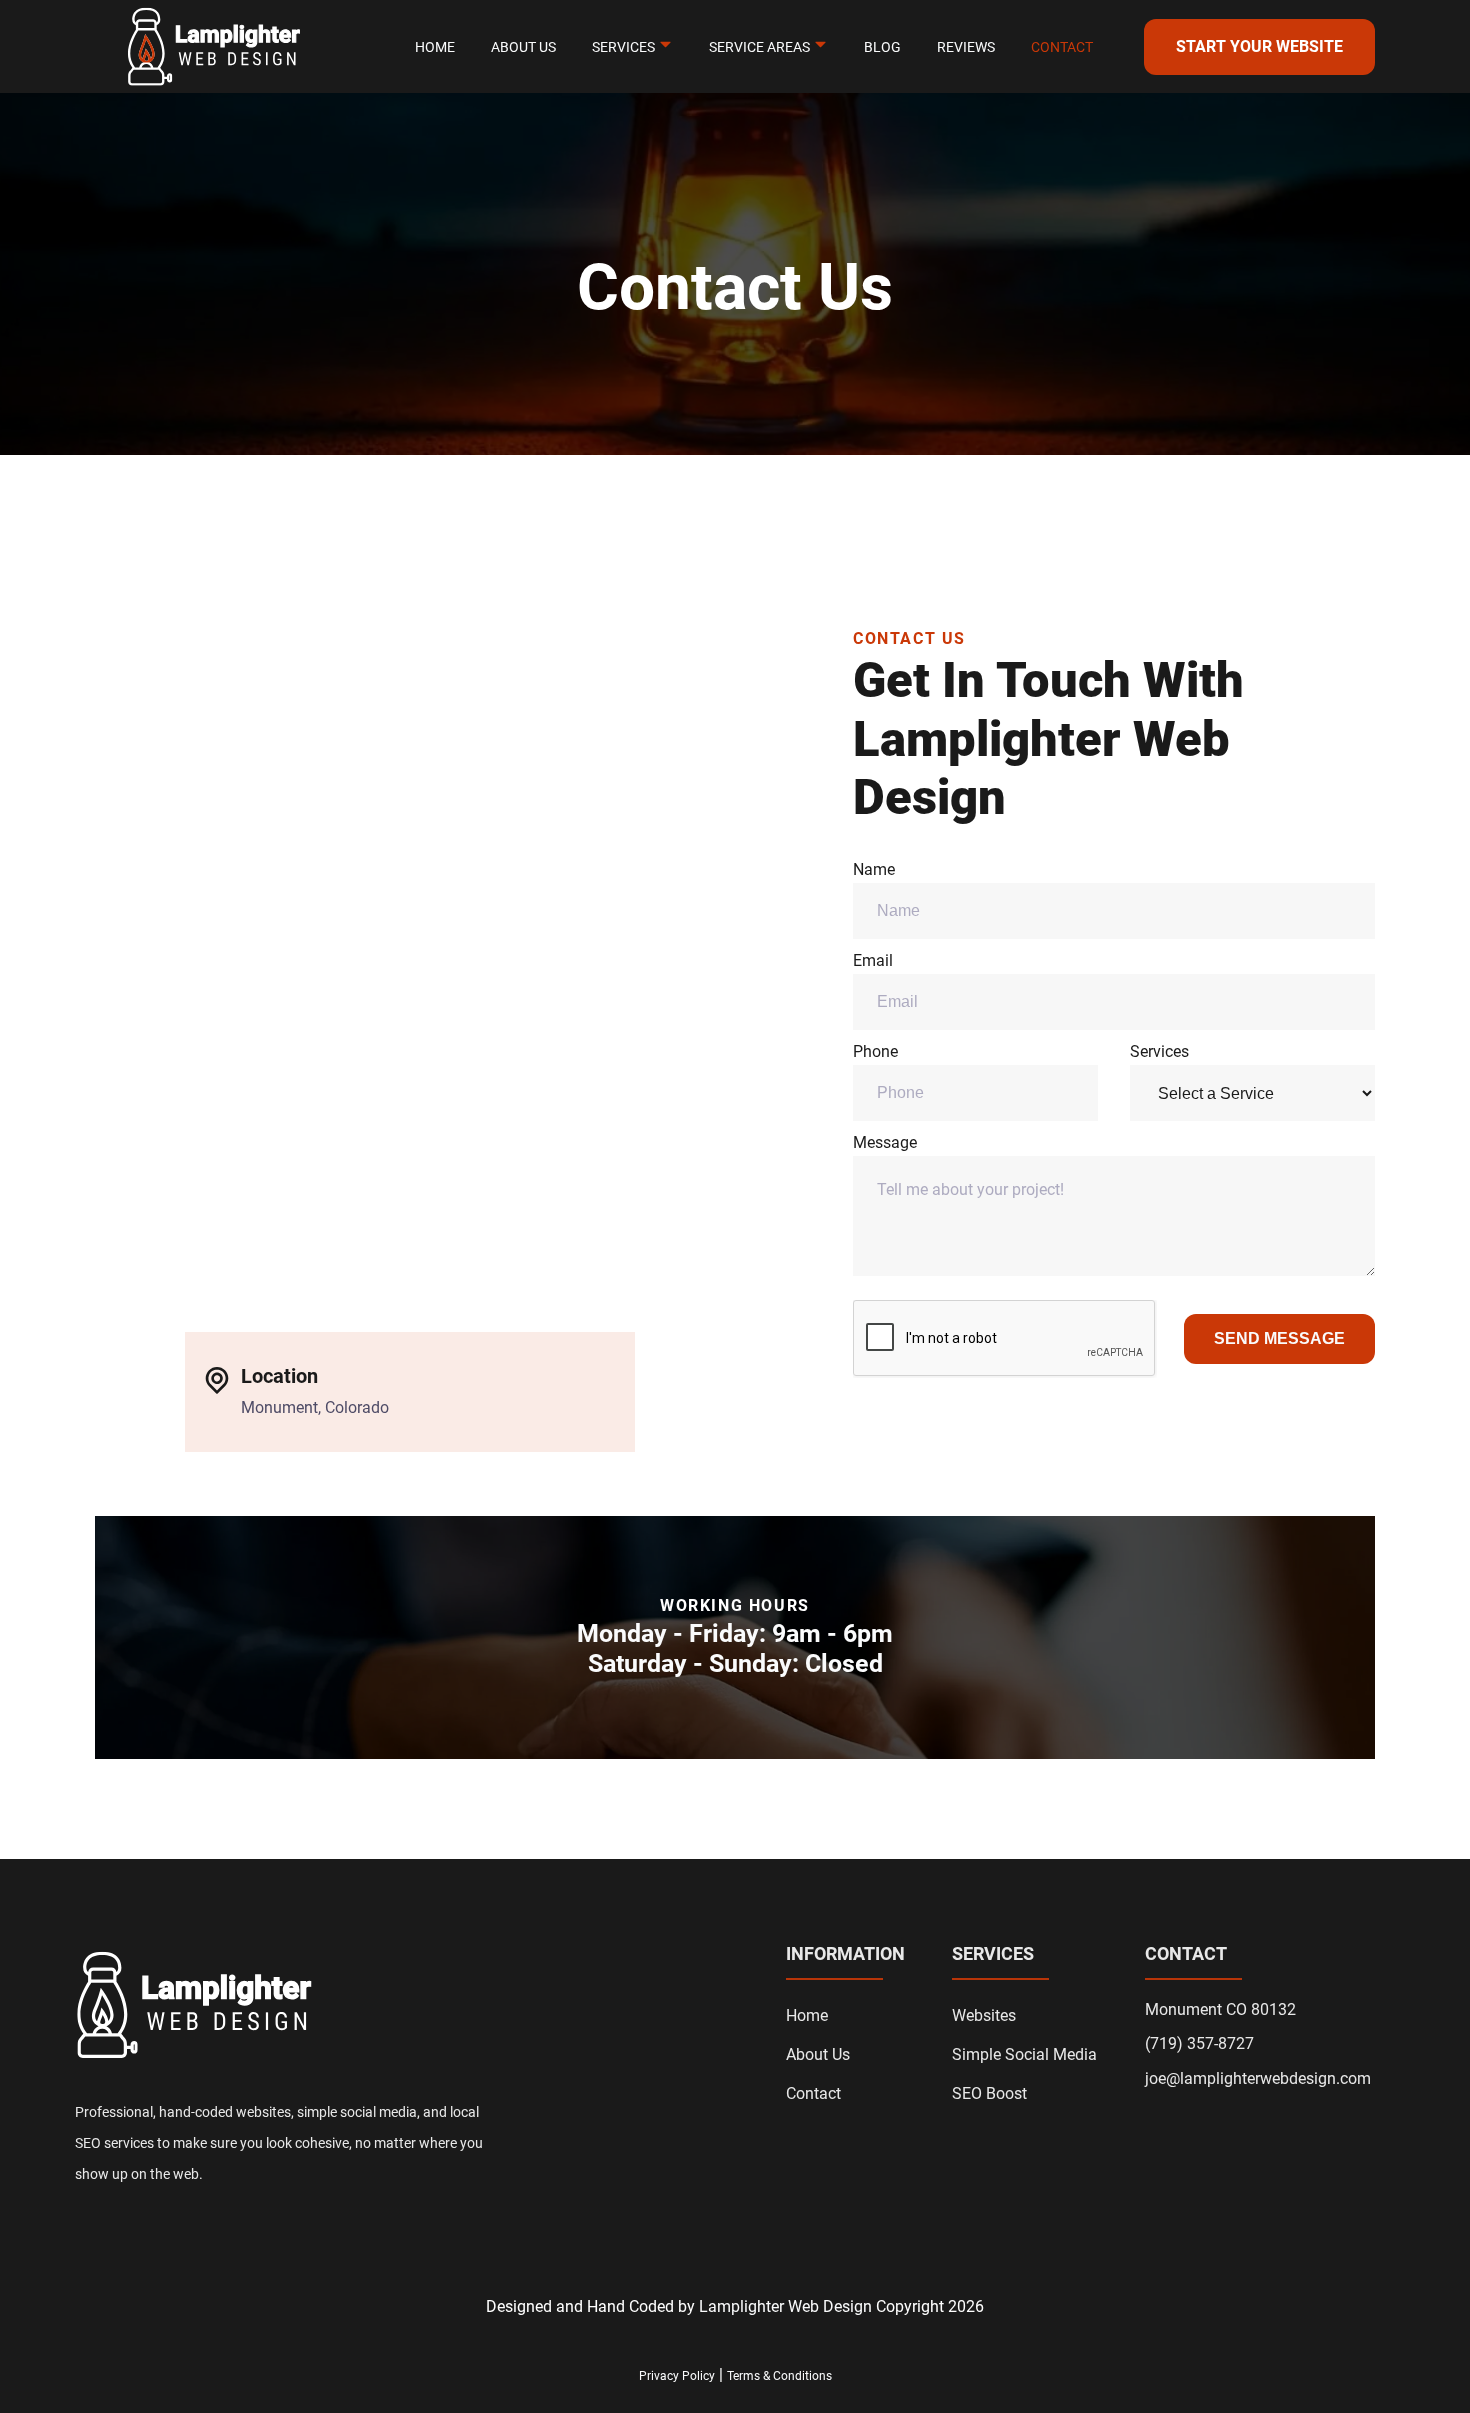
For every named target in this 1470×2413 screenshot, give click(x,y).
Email (873, 960)
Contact (1062, 46)
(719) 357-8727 (1199, 2044)
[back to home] (213, 47)
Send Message (1279, 1338)
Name (874, 869)
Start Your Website (1259, 46)
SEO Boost (989, 2093)
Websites (984, 2015)
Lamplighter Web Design (785, 2306)
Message (885, 1142)
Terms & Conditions (779, 2376)
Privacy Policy (677, 2376)
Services (1159, 1051)
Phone (875, 1051)
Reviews (966, 46)
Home (435, 46)
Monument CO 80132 (1220, 2010)
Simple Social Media (1024, 2054)
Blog (882, 46)
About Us (523, 46)
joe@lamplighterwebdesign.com (1258, 2079)
